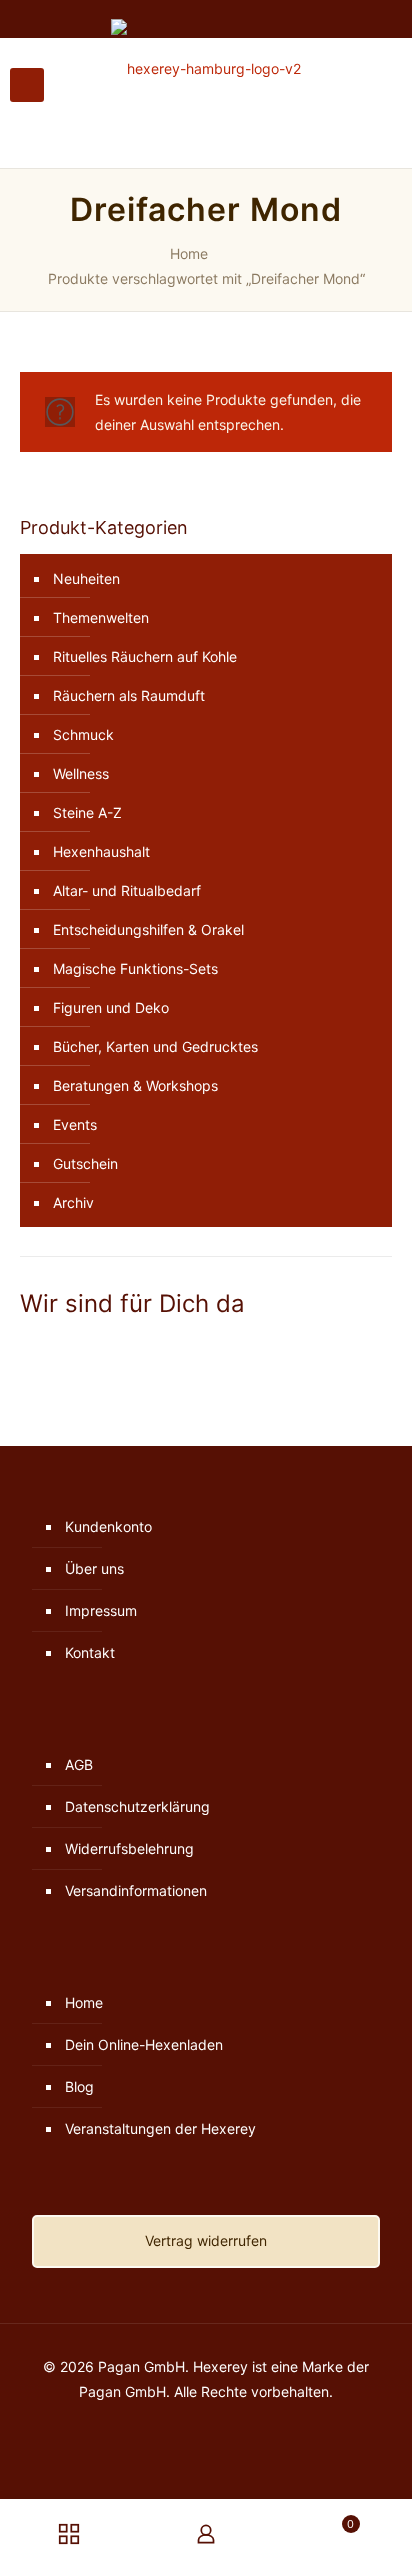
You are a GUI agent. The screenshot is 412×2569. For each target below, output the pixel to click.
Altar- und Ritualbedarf (127, 890)
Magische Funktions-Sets (135, 968)
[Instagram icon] (195, 2426)
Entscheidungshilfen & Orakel (148, 929)
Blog (79, 2086)
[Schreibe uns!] (72, 1348)
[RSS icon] (237, 2426)
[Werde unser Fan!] (27, 1348)
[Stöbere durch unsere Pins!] (57, 1348)
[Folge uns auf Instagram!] (42, 1348)
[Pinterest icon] (216, 2426)
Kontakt (90, 1652)
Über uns (94, 1568)
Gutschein (85, 1163)
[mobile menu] (27, 85)
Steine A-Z (87, 812)
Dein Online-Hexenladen (144, 2044)
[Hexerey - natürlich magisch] (206, 68)
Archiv (73, 1202)
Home (189, 253)
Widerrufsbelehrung (129, 1848)
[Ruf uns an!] (85, 1348)
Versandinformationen (136, 1890)
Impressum (101, 1610)
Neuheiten (86, 578)
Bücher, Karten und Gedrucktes (155, 1046)
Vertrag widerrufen (206, 2240)
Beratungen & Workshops (135, 1085)
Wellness (81, 773)
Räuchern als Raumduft (129, 695)
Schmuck (83, 734)
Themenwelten (101, 617)
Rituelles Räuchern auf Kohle (145, 656)
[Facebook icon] (174, 2426)
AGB (79, 1764)
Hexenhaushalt (101, 851)
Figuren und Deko (111, 1007)
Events (75, 1124)
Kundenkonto (108, 1526)
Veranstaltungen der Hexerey (160, 2128)
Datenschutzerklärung (137, 1806)
